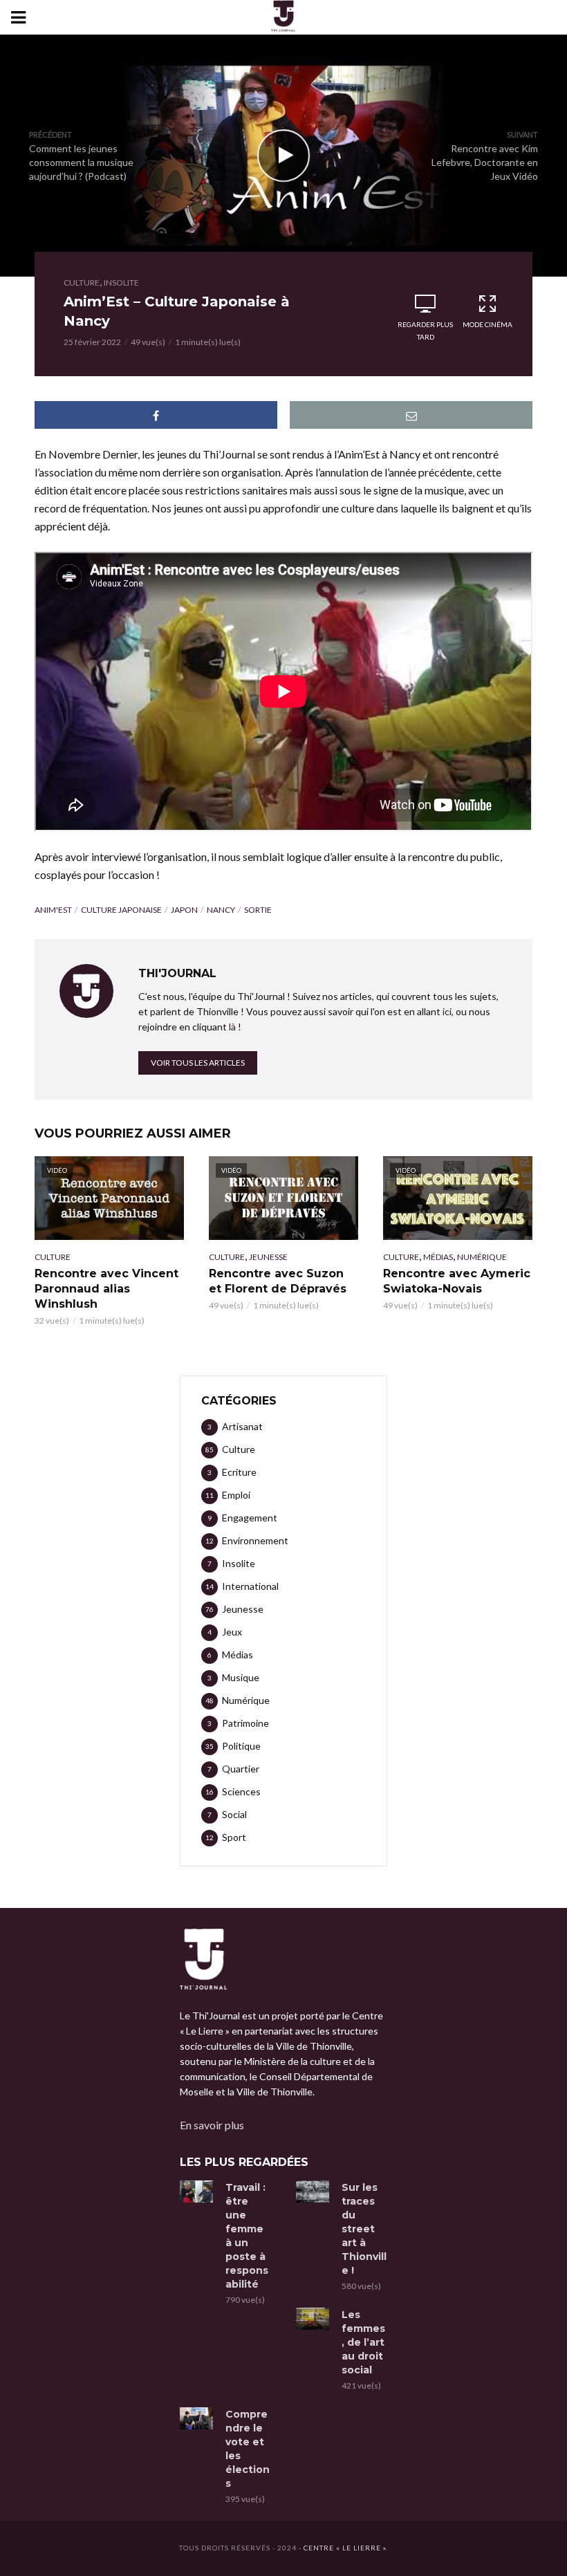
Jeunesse (268, 1257)
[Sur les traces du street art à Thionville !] (313, 2192)
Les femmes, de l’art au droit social (363, 2342)
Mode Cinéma (487, 324)
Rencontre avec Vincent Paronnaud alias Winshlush (106, 1289)
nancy (221, 910)
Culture (82, 282)
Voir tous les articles (198, 1063)
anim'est (53, 910)
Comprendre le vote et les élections (248, 2449)
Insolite (121, 282)
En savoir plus (212, 2125)
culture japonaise (121, 910)
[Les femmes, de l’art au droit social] (313, 2319)
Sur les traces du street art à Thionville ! (364, 2229)
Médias (438, 1257)
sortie (258, 910)
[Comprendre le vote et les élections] (196, 2418)
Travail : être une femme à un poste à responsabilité (247, 2236)
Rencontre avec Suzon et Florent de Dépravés (278, 1281)
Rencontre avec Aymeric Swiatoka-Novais (457, 1281)
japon (184, 910)
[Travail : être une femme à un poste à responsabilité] (196, 2192)
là (232, 1027)
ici (447, 1011)
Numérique (482, 1257)
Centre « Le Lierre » (345, 2548)
